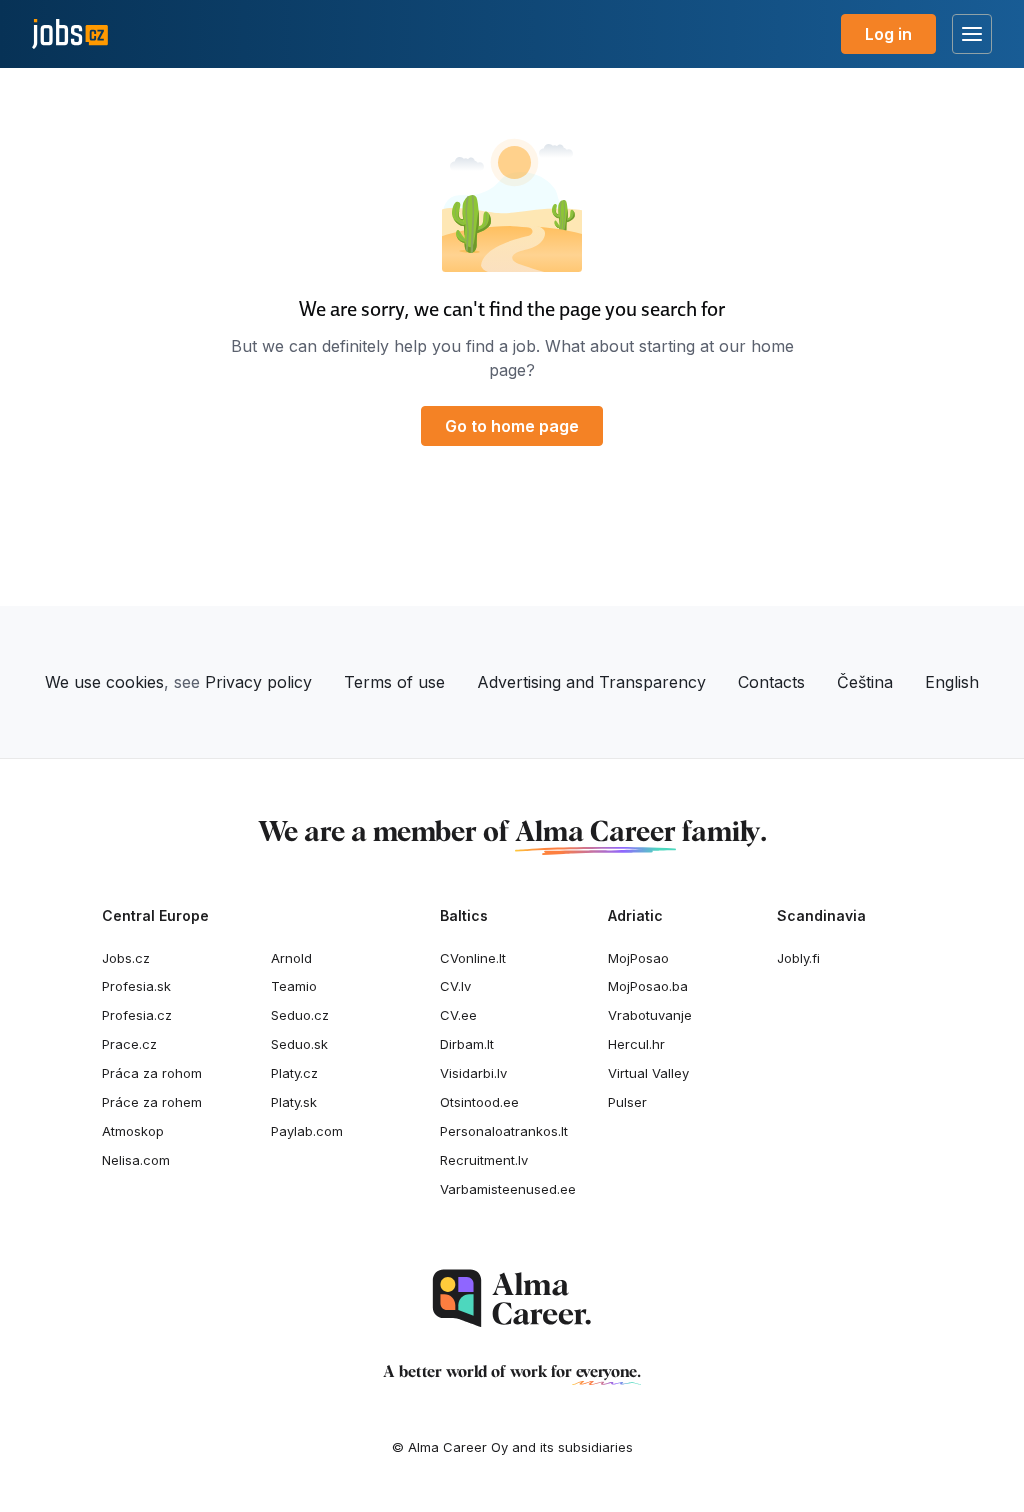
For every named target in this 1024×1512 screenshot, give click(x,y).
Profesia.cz (137, 1015)
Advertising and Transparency (591, 682)
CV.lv (455, 986)
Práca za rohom (152, 1073)
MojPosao (638, 958)
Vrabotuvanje (650, 1015)
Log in (888, 34)
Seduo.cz (300, 1015)
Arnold (291, 958)
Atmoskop (133, 1131)
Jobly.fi (798, 958)
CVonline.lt (473, 958)
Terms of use (394, 682)
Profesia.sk (136, 986)
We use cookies (104, 682)
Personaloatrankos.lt (504, 1131)
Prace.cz (129, 1044)
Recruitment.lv (484, 1160)
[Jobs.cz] (70, 34)
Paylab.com (307, 1131)
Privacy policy (258, 682)
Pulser (627, 1102)
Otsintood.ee (479, 1102)
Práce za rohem (152, 1102)
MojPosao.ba (648, 986)
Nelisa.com (136, 1160)
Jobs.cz (126, 958)
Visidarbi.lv (473, 1073)
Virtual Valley (648, 1073)
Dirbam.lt (467, 1044)
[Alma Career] (512, 1298)
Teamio (294, 986)
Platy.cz (294, 1073)
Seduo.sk (299, 1044)
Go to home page (512, 426)
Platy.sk (294, 1102)
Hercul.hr (636, 1044)
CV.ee (458, 1015)
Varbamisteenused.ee (508, 1189)
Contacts (771, 682)
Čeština (865, 682)
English (952, 682)
